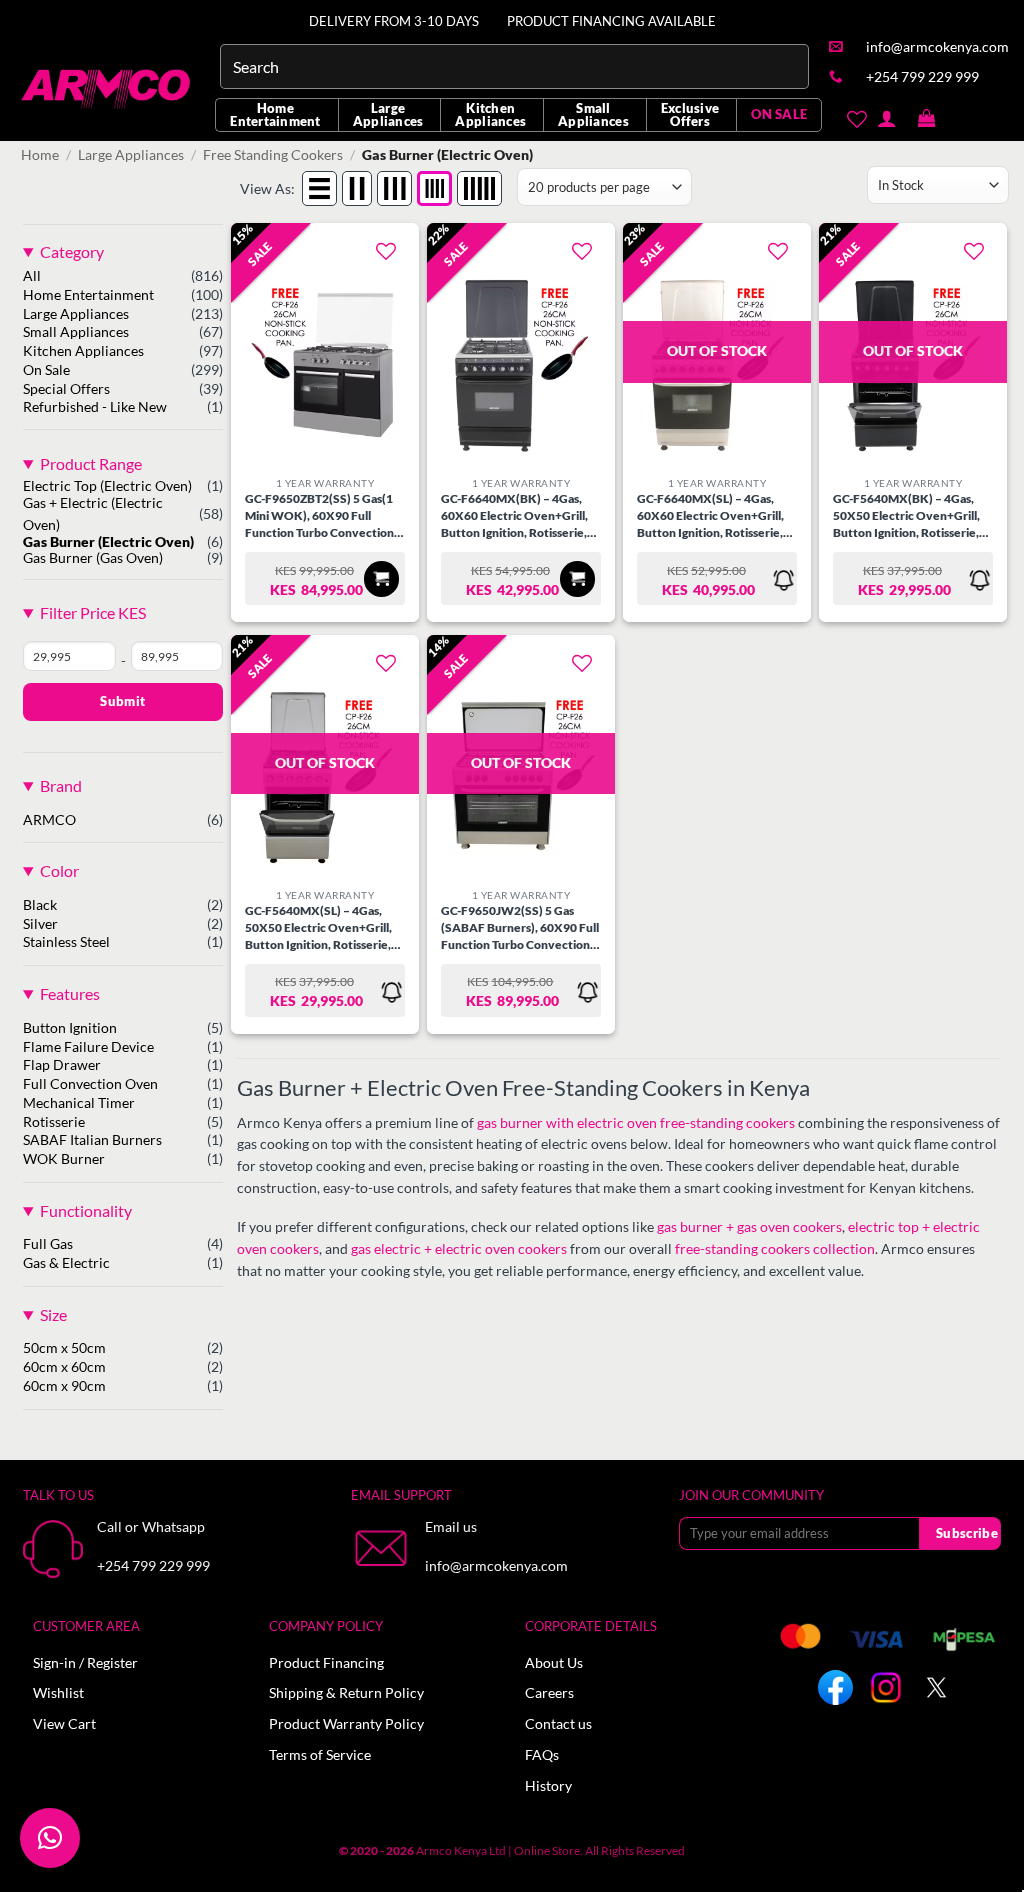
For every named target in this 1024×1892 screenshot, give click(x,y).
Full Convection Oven (90, 1084)
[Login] (886, 118)
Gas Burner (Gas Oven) (93, 558)
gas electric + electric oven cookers (459, 1249)
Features (70, 993)
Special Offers (66, 389)
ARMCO (49, 820)
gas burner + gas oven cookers (749, 1227)
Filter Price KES (93, 612)
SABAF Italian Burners (92, 1140)
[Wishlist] (856, 119)
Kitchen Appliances (490, 114)
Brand (61, 785)
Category (72, 251)
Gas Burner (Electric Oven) (108, 542)
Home (40, 155)
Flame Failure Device (88, 1047)
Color (59, 870)
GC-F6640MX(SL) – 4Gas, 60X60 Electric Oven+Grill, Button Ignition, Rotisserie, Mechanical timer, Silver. (710, 516)
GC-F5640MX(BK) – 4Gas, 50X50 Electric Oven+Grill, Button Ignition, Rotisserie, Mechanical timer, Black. (906, 516)
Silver (40, 924)
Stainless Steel (66, 942)
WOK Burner (64, 1159)
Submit (122, 701)
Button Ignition (70, 1028)
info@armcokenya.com (496, 1566)
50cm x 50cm (64, 1348)
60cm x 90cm (64, 1386)
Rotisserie (54, 1122)
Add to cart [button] (381, 578)
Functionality (86, 1210)
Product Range (91, 463)
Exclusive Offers (690, 114)
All (32, 276)
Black (40, 905)
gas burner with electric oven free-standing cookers (636, 1123)
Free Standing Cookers (273, 155)
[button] (927, 119)
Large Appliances (388, 114)
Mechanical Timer (79, 1103)
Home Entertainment (275, 114)
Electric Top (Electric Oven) (107, 486)
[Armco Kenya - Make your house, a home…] (107, 89)
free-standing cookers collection (775, 1249)
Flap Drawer (62, 1065)
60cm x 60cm (64, 1367)
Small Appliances (593, 114)
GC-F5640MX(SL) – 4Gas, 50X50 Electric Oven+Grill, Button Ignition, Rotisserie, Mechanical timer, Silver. (318, 928)
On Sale (46, 370)
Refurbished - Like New (95, 407)
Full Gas (48, 1244)
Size (53, 1314)
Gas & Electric (66, 1263)
